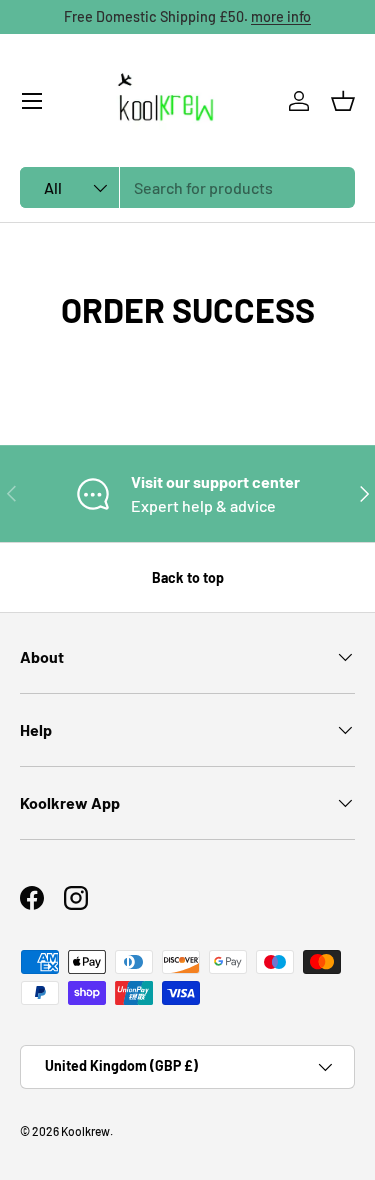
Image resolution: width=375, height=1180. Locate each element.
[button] (343, 101)
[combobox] (187, 187)
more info (281, 16)
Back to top (188, 577)
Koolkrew (85, 1131)
